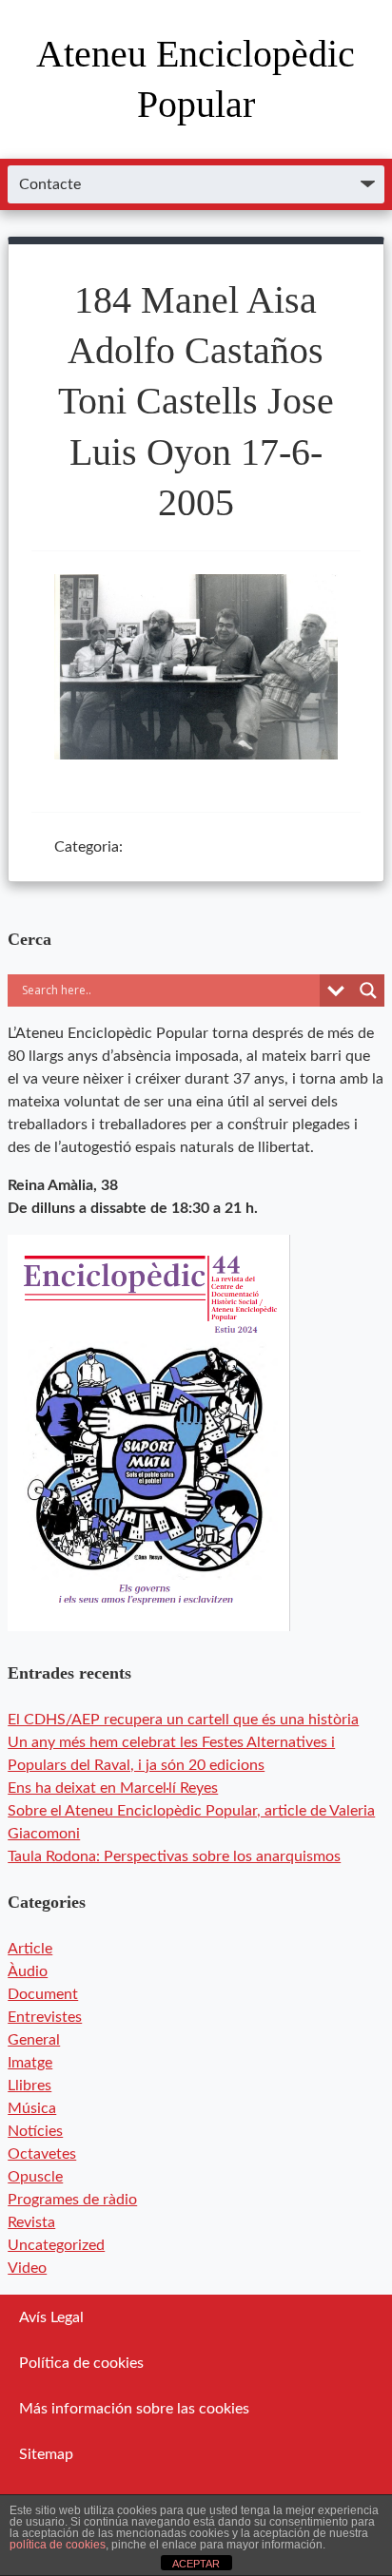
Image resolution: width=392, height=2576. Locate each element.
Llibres (29, 2086)
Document (43, 1994)
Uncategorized (56, 2245)
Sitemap (46, 2454)
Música (32, 2108)
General (34, 2040)
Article (30, 1949)
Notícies (35, 2131)
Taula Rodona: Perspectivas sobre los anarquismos (174, 1856)
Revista (31, 2222)
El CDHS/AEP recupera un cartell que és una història (183, 1720)
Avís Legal (51, 2317)
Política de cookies (81, 2363)
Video (27, 2268)
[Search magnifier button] (368, 990)
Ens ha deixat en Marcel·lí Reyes (113, 1788)
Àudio (28, 1971)
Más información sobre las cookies (134, 2409)
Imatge (30, 2063)
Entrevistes (45, 2017)
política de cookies (58, 2545)
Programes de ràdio (72, 2200)
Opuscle (35, 2177)
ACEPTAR (196, 2564)
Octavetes (42, 2154)
